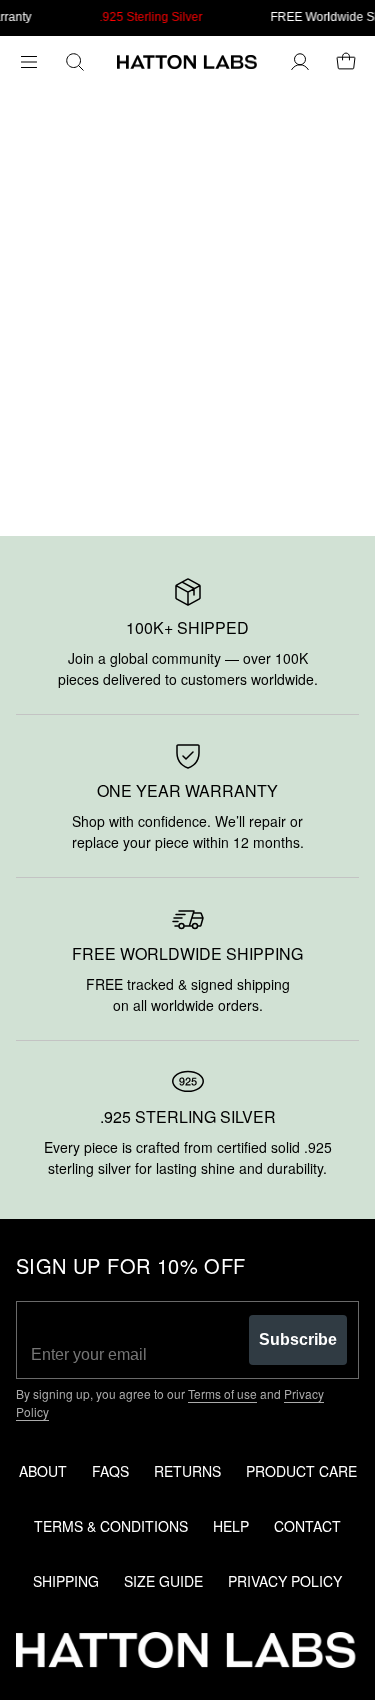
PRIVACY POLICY (285, 1581)
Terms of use (222, 1393)
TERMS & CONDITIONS (111, 1526)
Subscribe (298, 1339)
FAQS (110, 1471)
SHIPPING (66, 1581)
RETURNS (187, 1471)
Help (231, 1526)
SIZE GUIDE (163, 1581)
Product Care (301, 1471)
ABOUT (43, 1471)
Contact (307, 1526)
